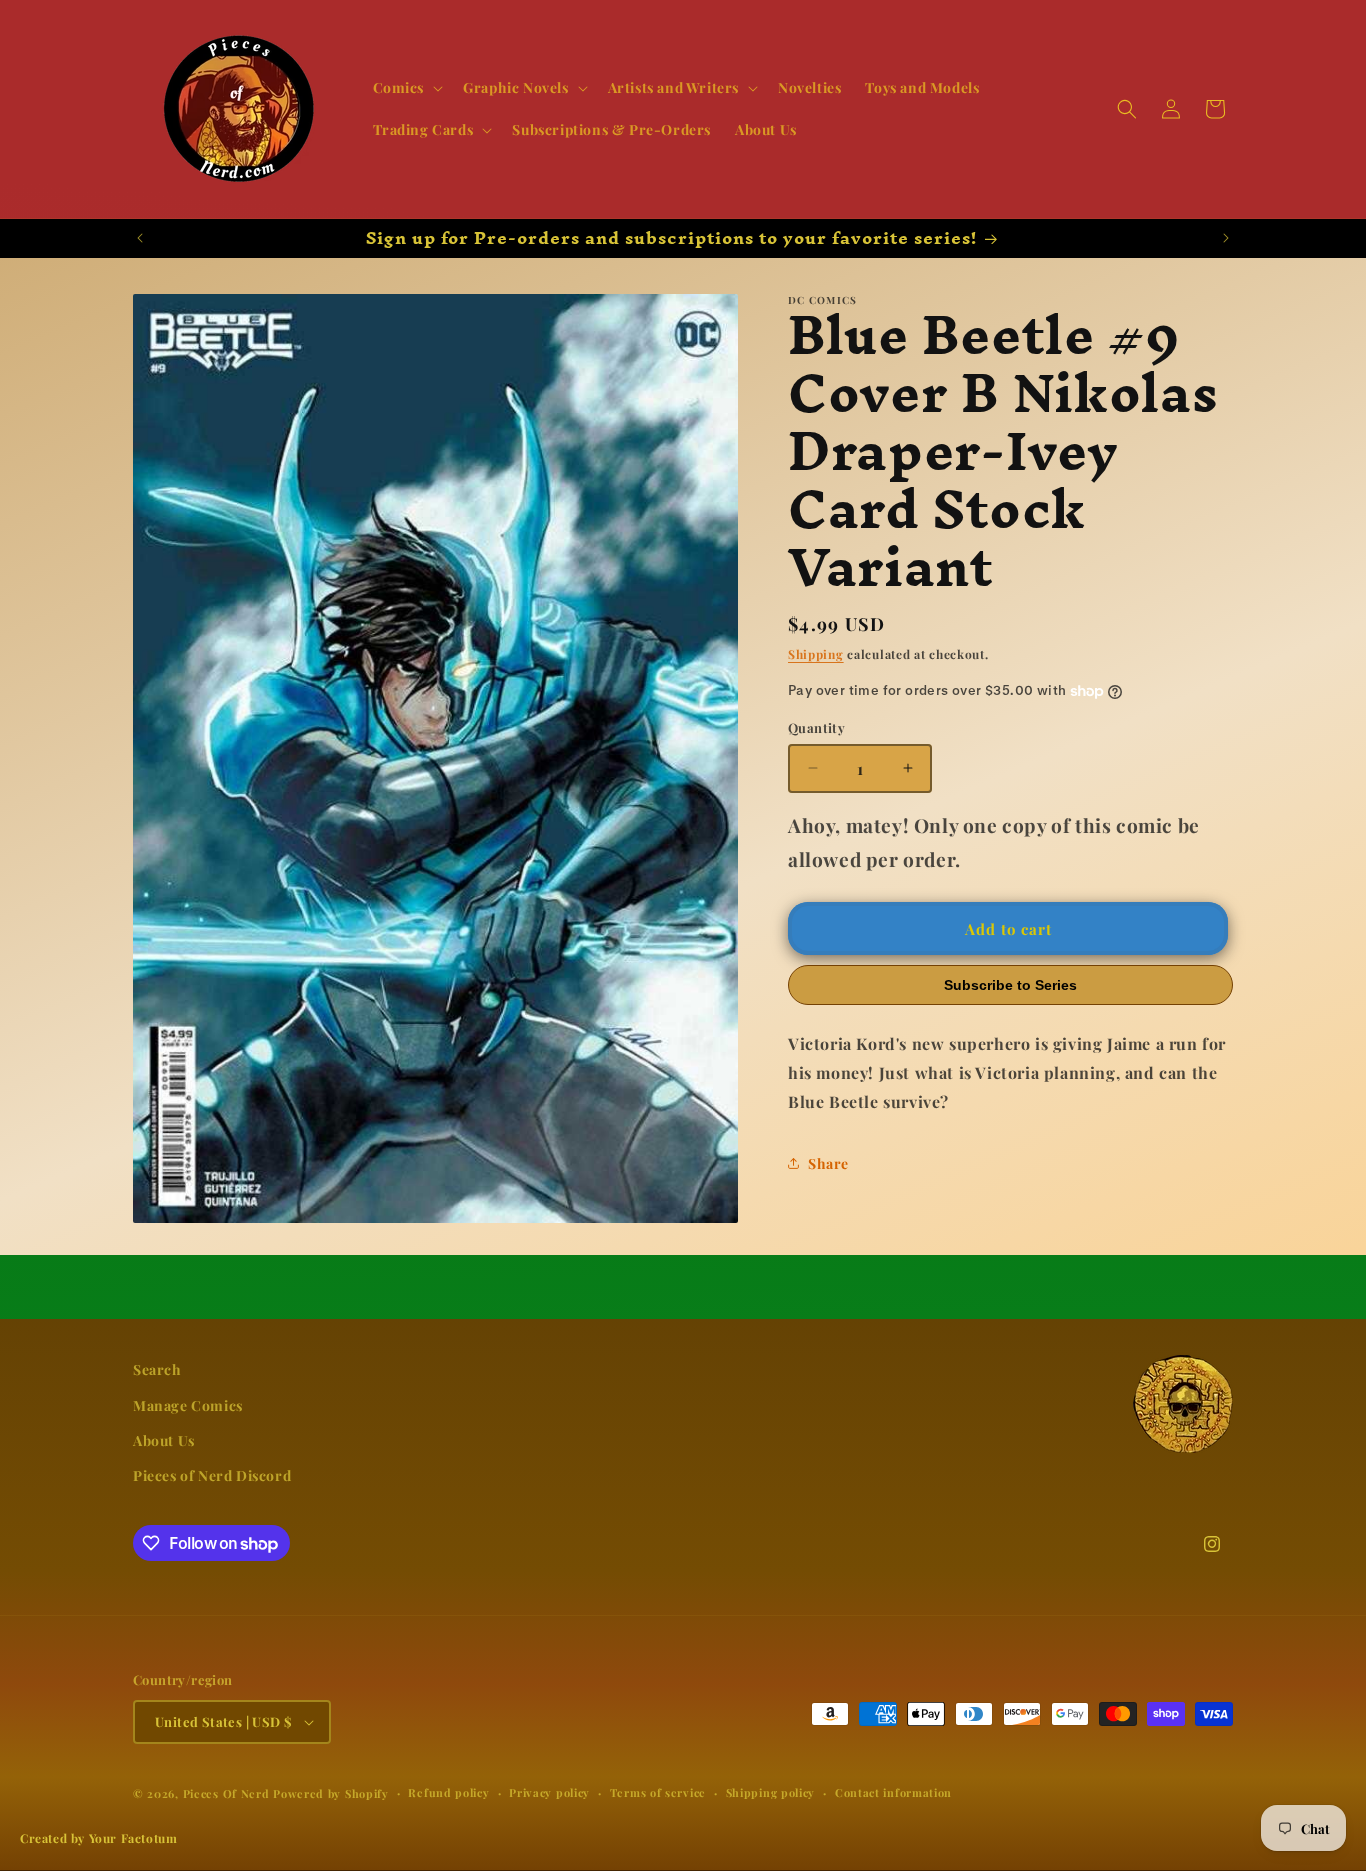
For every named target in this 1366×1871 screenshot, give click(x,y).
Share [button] (828, 1163)
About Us (164, 1440)
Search (157, 1369)
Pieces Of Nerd (226, 1793)
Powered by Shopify (331, 1793)
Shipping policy (771, 1792)
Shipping (816, 654)
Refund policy (448, 1792)
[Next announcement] (1226, 238)
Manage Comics (188, 1405)
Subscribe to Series (1010, 985)
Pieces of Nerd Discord (212, 1475)
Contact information (893, 1792)
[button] (406, 88)
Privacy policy (549, 1792)
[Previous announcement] (140, 238)
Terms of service (658, 1792)
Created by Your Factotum (98, 1838)
